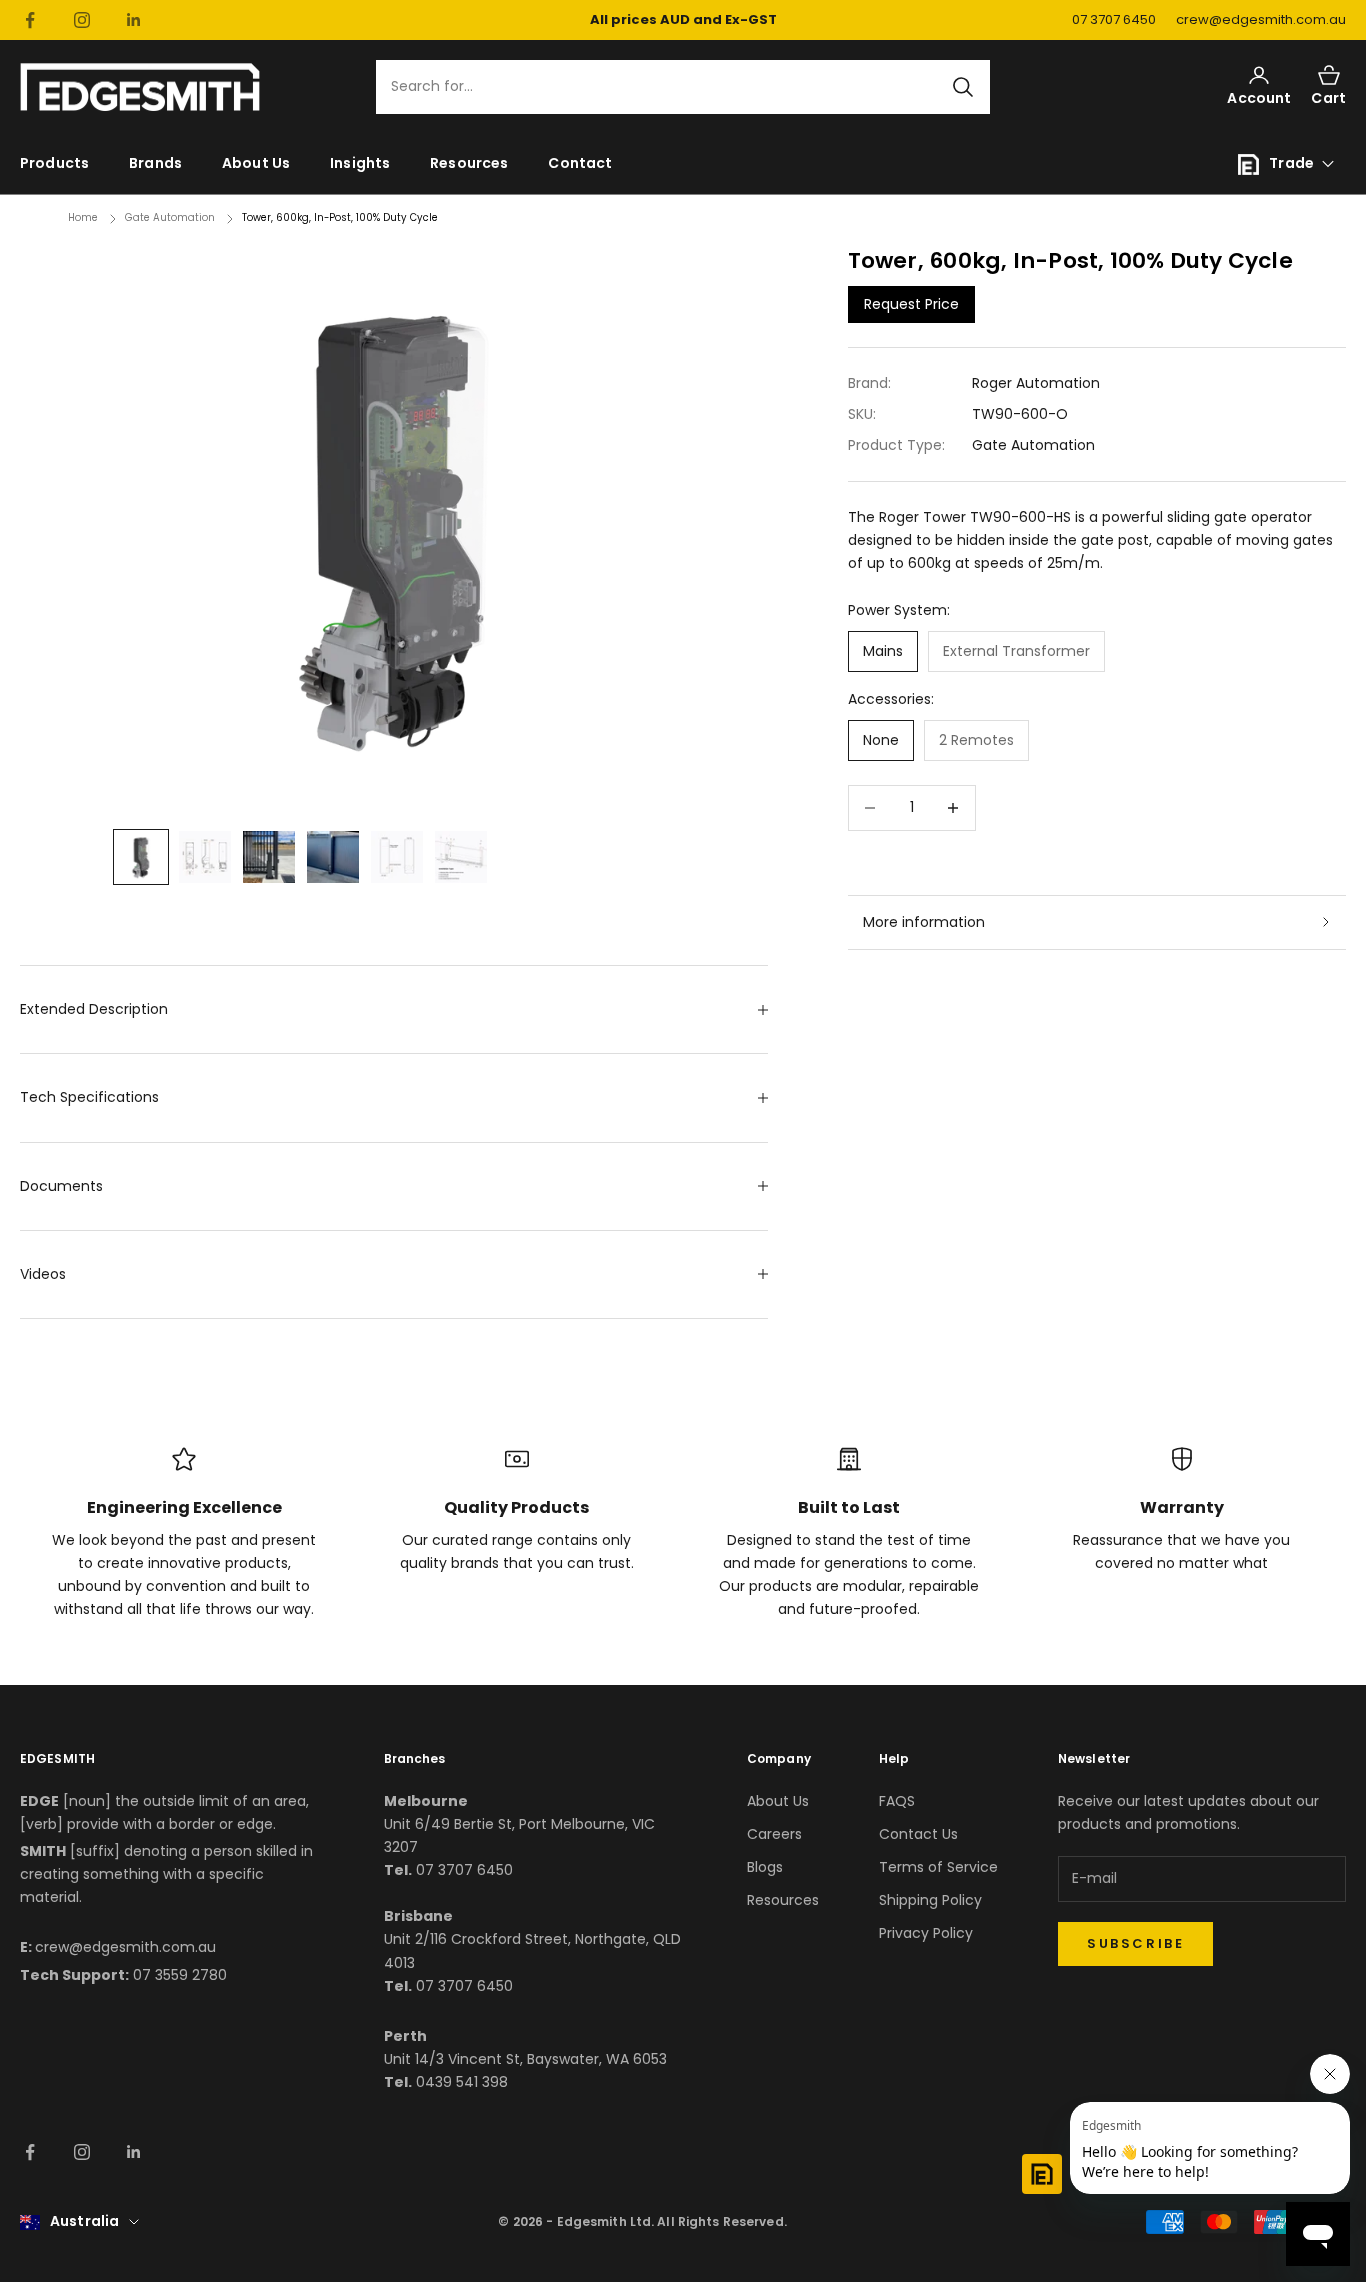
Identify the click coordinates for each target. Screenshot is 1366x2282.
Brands (155, 163)
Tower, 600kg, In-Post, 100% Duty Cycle (340, 217)
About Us (256, 163)
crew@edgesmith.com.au (1261, 19)
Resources (469, 163)
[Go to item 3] (269, 857)
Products (54, 163)
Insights (360, 163)
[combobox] (671, 87)
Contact (580, 163)
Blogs (765, 1867)
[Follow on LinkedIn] (134, 20)
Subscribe (1135, 1943)
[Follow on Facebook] (30, 20)
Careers (774, 1834)
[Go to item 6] (461, 857)
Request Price (911, 303)
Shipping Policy (930, 1900)
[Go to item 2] (205, 857)
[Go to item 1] (141, 857)
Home (83, 217)
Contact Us (918, 1834)
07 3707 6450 (1114, 19)
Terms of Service (938, 1867)
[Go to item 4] (333, 857)
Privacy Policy (926, 1933)
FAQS (897, 1801)
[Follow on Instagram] (82, 20)
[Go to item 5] (397, 857)
